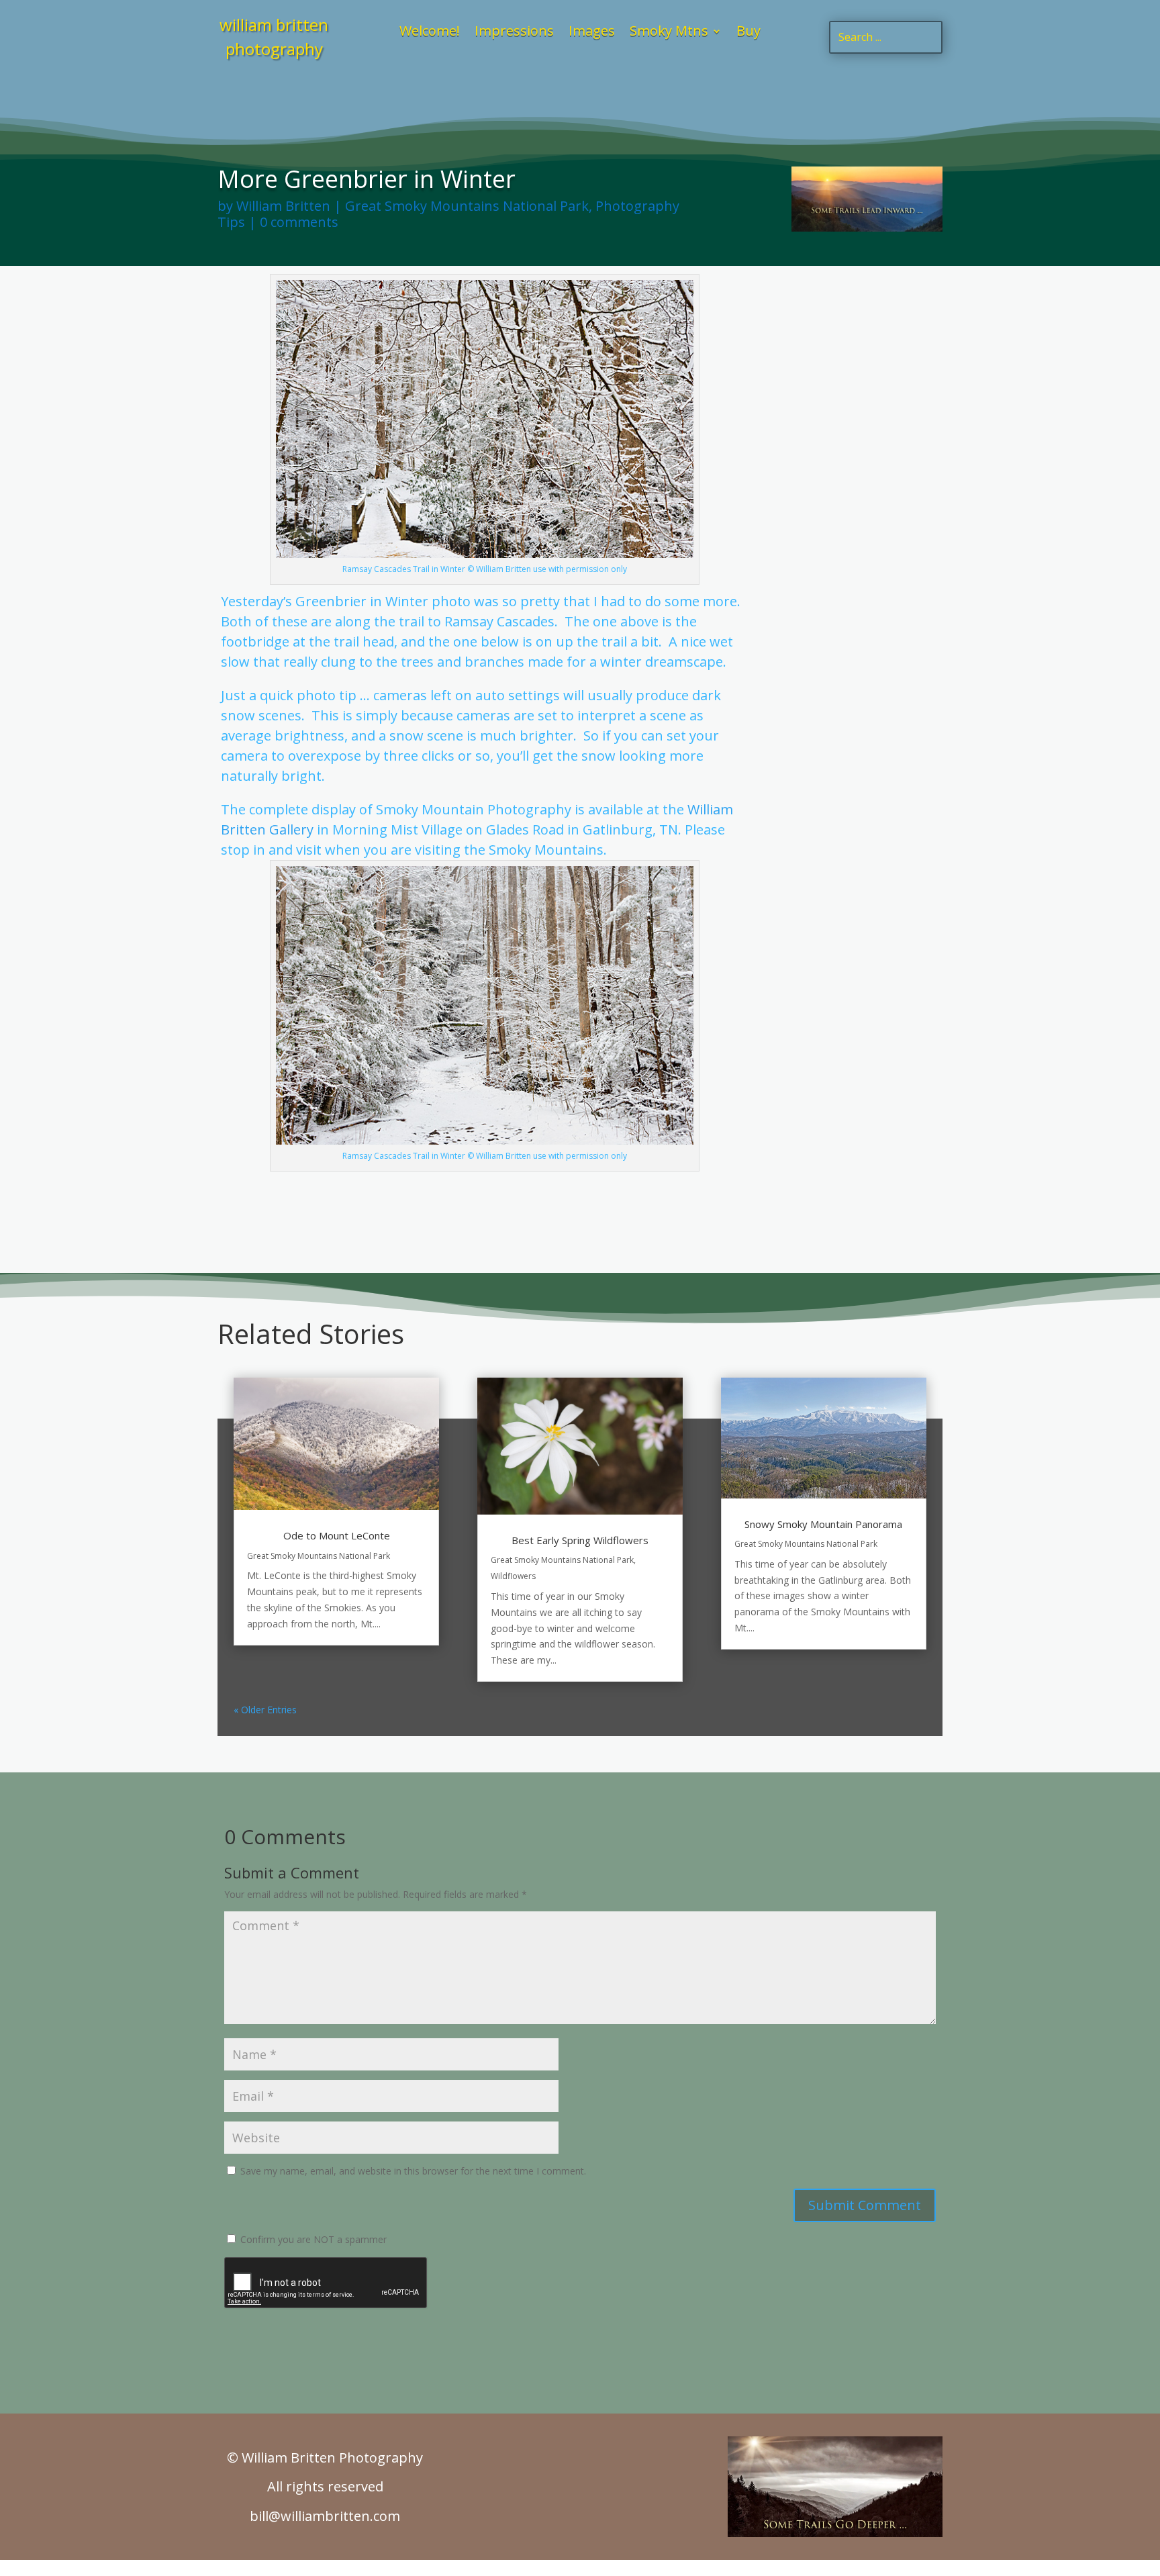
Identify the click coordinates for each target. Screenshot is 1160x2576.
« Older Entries (265, 1710)
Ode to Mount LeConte (337, 1535)
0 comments (299, 222)
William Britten (283, 206)
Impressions (514, 33)
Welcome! (430, 33)
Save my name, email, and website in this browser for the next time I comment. (413, 2171)
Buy (748, 33)
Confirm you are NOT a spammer (312, 2239)
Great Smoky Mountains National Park (467, 206)
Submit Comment (865, 2205)
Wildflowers (513, 1576)
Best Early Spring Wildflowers (580, 1540)
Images (592, 33)
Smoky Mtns (669, 33)
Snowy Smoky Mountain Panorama (823, 1524)
